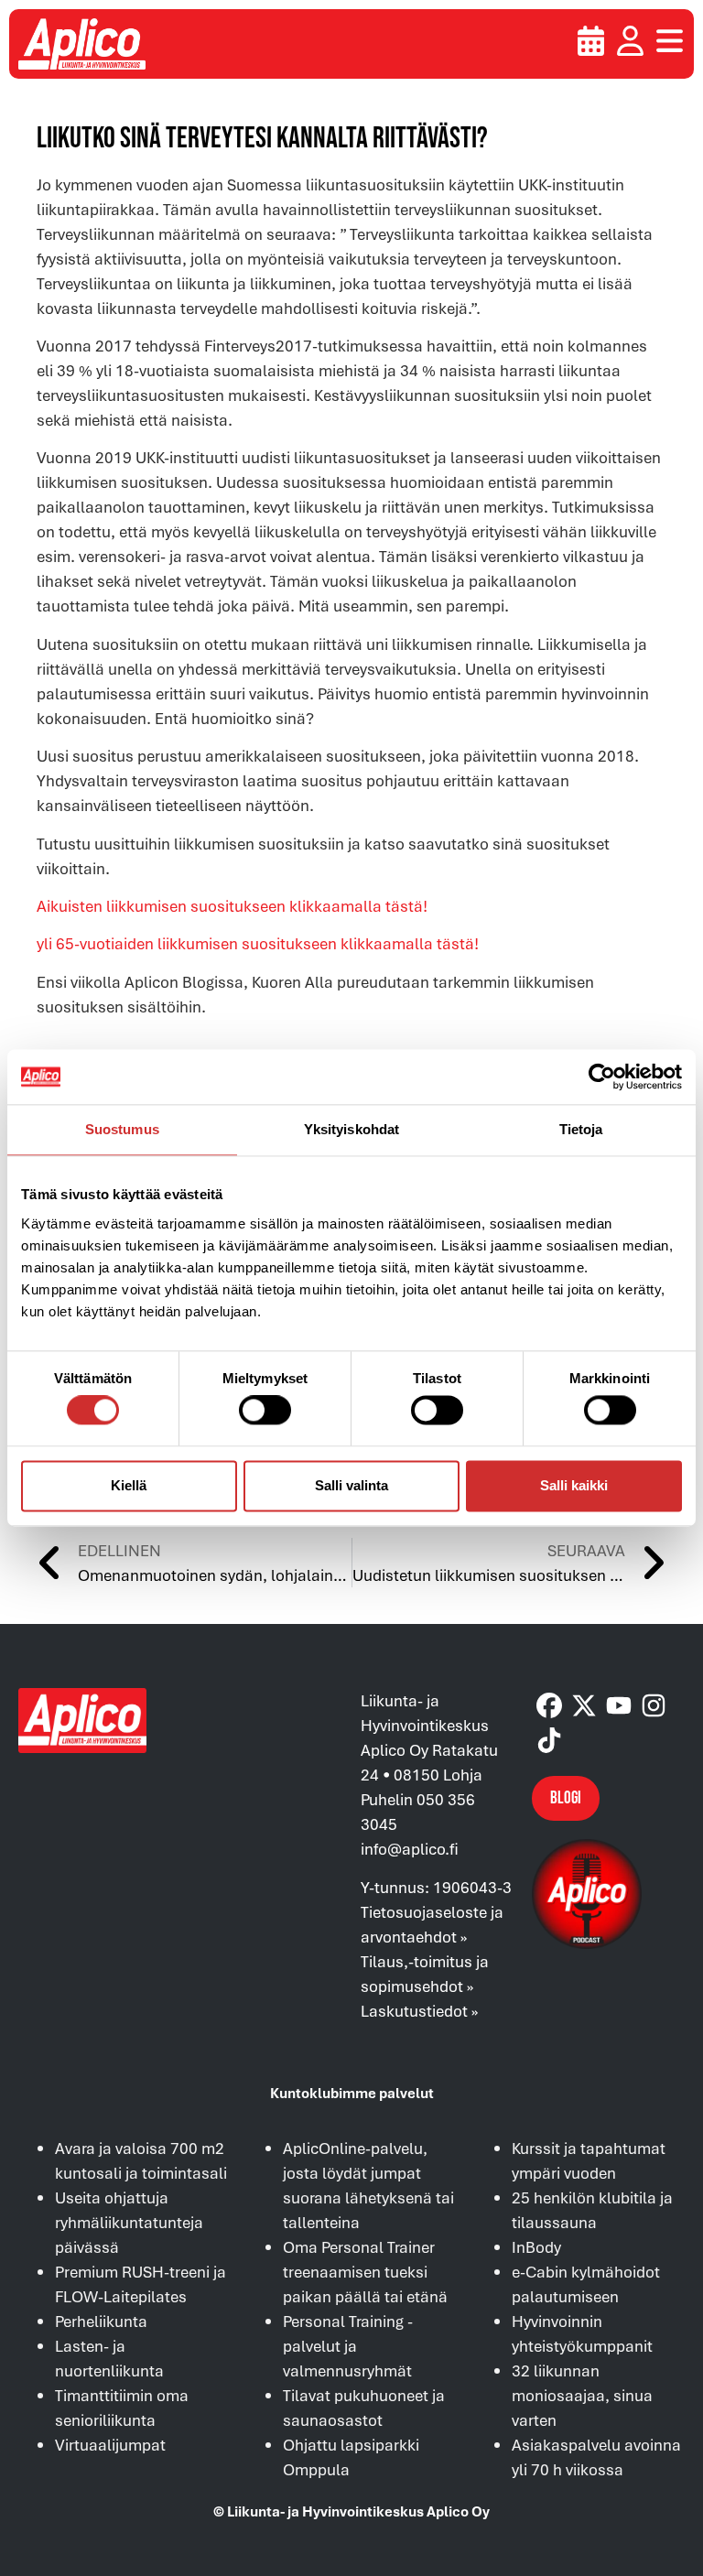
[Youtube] (619, 1705)
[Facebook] (549, 1705)
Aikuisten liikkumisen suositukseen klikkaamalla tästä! (232, 906)
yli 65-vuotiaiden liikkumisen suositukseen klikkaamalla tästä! (258, 943)
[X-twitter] (584, 1705)
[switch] (265, 1411)
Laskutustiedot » (419, 2011)
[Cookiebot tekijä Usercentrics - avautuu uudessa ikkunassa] (602, 1077)
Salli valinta (351, 1485)
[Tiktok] (549, 1740)
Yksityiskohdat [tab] (351, 1129)
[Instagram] (654, 1705)
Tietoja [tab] (581, 1129)
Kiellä (129, 1485)
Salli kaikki (574, 1485)
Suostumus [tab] (122, 1129)
